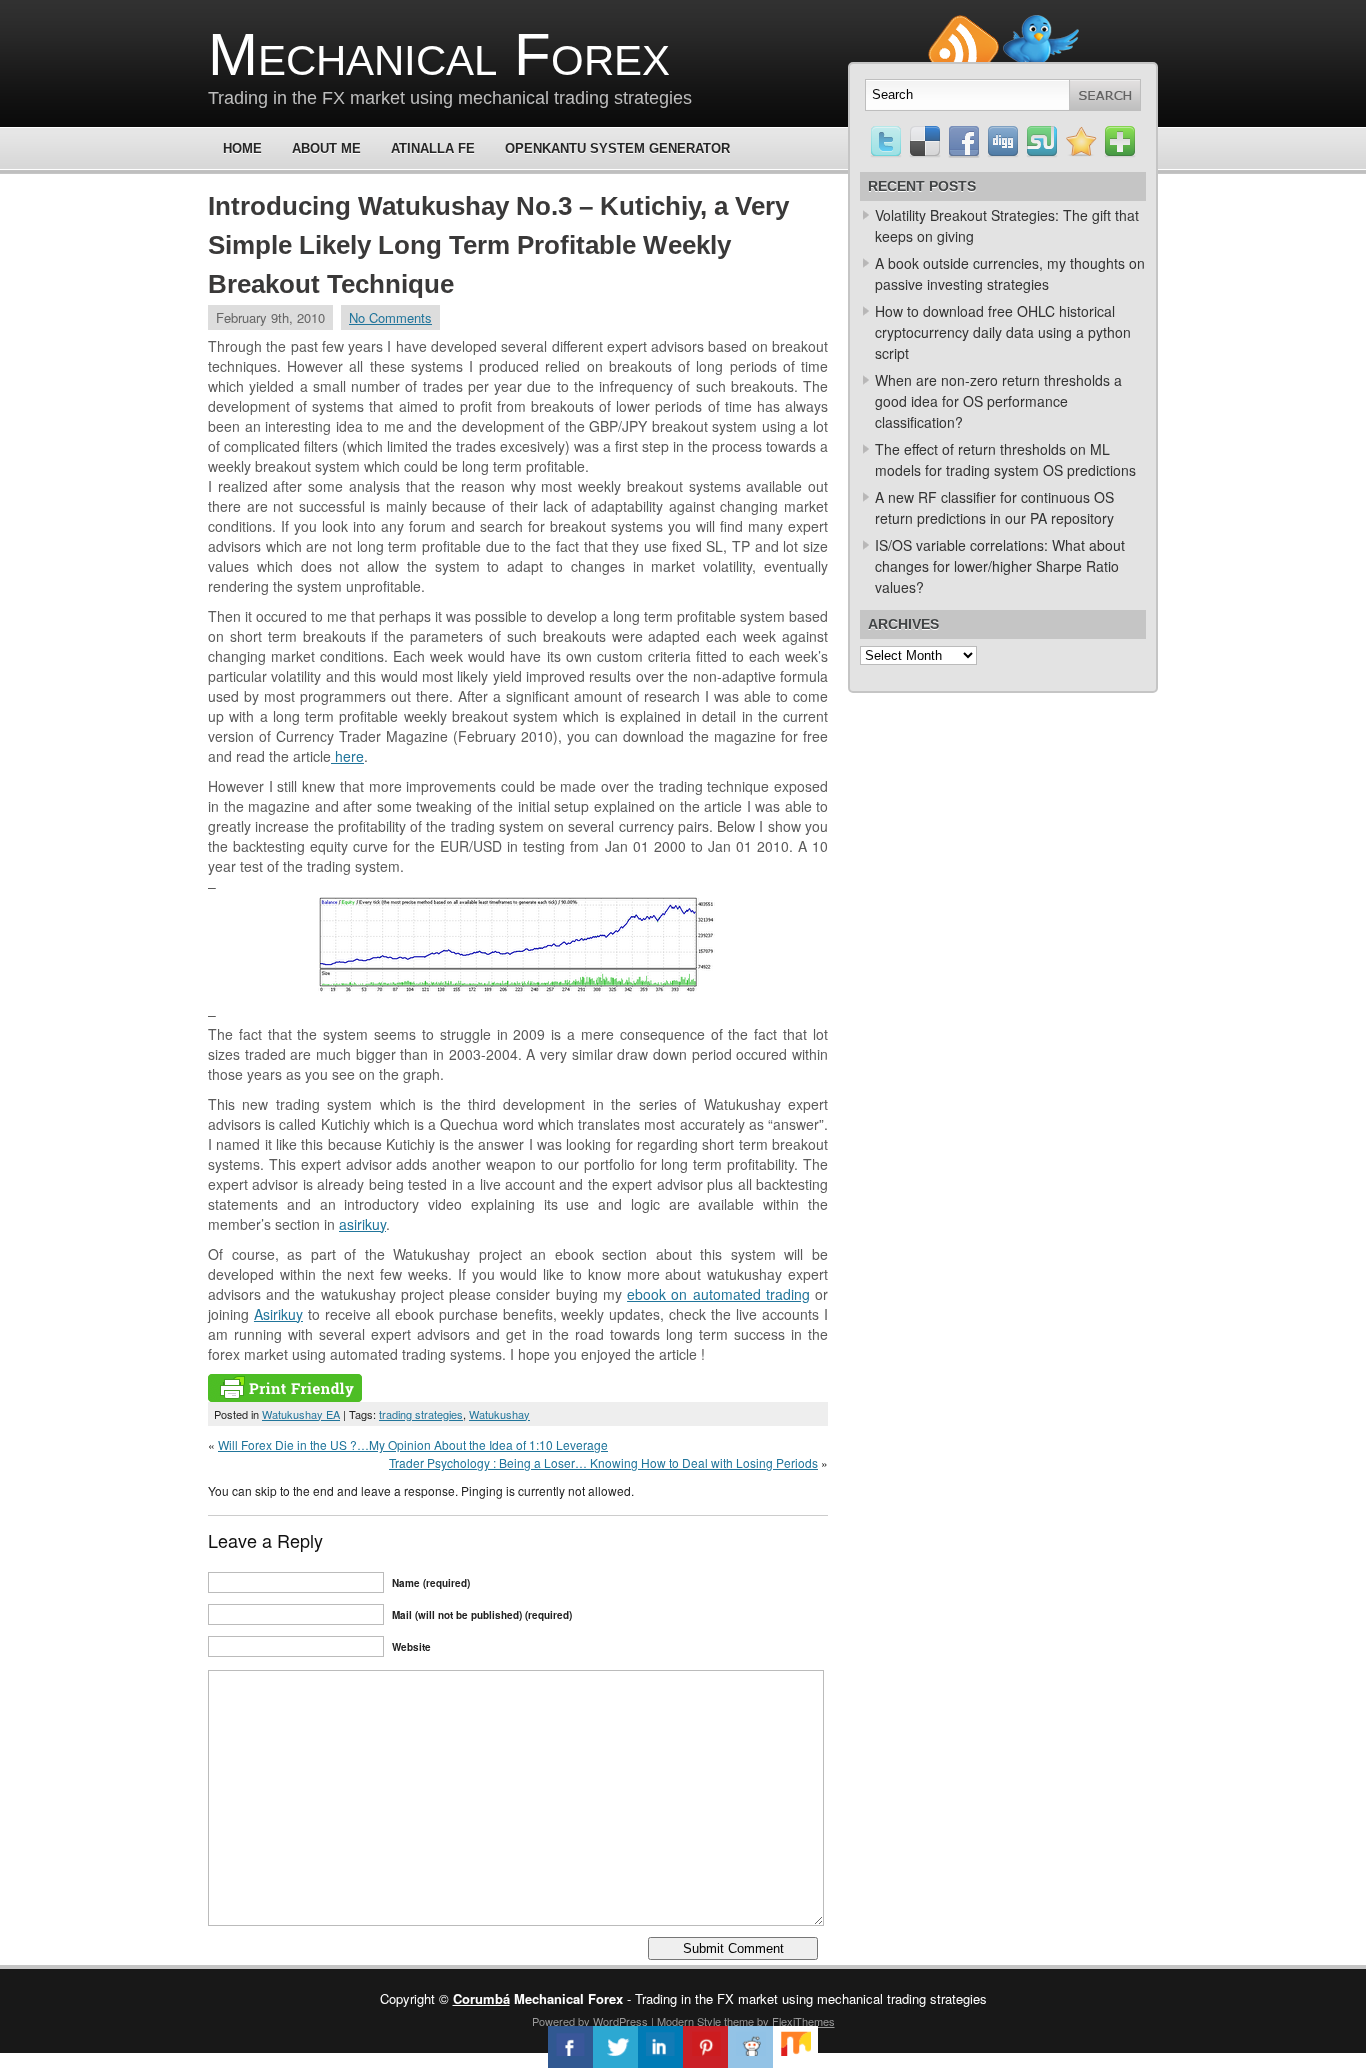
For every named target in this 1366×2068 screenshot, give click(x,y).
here (347, 756)
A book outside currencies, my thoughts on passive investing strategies (1010, 273)
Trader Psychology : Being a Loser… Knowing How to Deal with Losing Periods (603, 1462)
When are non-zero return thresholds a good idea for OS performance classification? (998, 401)
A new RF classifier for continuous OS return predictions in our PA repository (994, 507)
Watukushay (499, 1414)
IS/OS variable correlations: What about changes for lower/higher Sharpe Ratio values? (1000, 566)
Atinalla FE (433, 148)
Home (242, 148)
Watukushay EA (301, 1414)
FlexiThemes (803, 2021)
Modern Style (689, 2021)
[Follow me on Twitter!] (1041, 23)
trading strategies (421, 1414)
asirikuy (362, 1224)
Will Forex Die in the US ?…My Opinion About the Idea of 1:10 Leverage (413, 1444)
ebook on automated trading (718, 1294)
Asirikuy (278, 1314)
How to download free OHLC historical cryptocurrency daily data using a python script (1003, 332)
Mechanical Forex (439, 54)
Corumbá (481, 1998)
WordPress (620, 2021)
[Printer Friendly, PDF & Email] (285, 1396)
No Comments (390, 317)
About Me (326, 148)
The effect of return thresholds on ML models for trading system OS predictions (1005, 459)
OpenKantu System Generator (617, 148)
